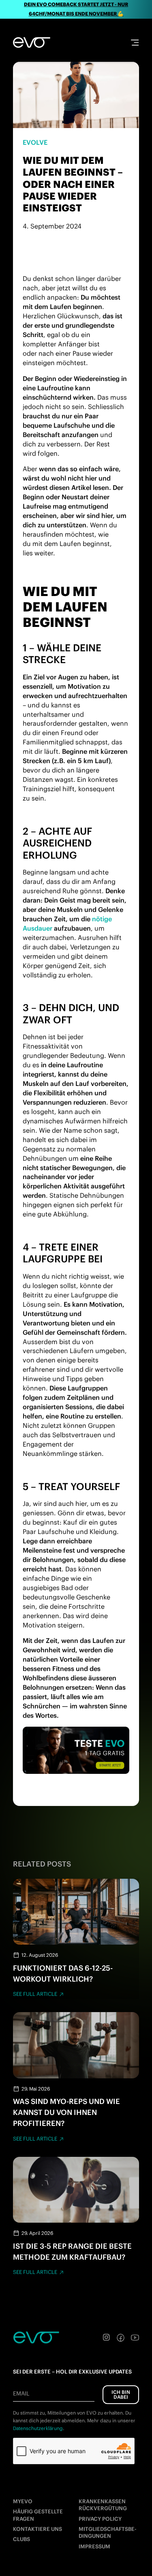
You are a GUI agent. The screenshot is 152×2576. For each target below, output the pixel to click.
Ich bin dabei (121, 2394)
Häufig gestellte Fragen (38, 2515)
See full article (35, 1994)
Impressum (94, 2547)
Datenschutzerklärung (38, 2428)
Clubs (21, 2539)
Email (21, 2393)
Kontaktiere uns (37, 2529)
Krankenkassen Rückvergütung (103, 2505)
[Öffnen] (135, 42)
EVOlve (35, 142)
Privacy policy (100, 2519)
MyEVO (23, 2501)
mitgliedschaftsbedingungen (108, 2532)
